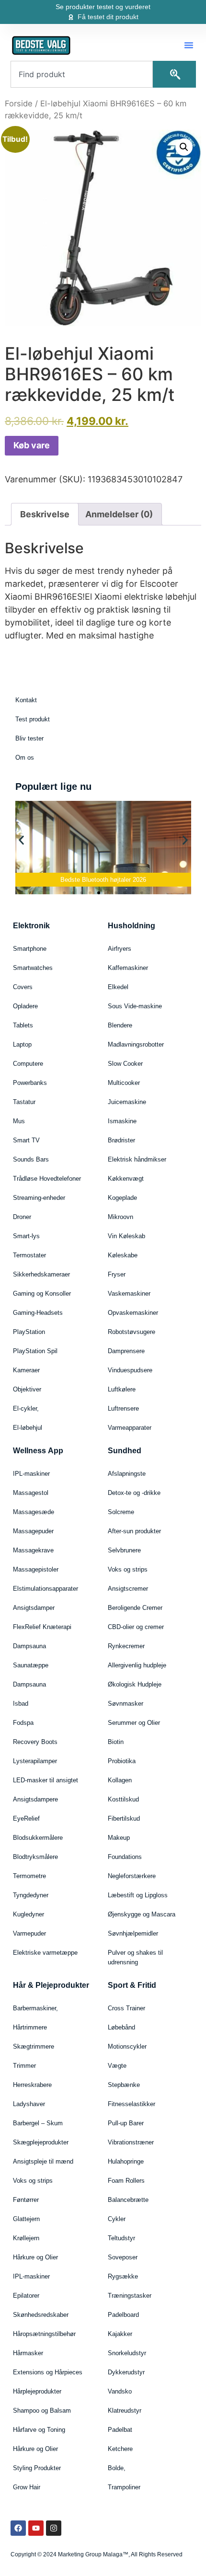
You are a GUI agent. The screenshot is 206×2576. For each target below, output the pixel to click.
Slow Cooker (125, 1064)
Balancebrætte (128, 2200)
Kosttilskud (123, 1799)
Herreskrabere (32, 2085)
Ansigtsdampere (35, 1799)
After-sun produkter (134, 1531)
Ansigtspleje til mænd (43, 2161)
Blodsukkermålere (38, 1838)
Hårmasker (28, 2353)
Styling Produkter (37, 2468)
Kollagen (120, 1780)
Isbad (21, 1704)
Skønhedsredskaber (41, 2315)
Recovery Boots (35, 1742)
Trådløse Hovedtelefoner (47, 1179)
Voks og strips (128, 1569)
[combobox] (82, 74)
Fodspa (23, 1723)
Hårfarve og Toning (39, 2430)
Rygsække (123, 2276)
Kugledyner (29, 1914)
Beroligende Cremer (135, 1608)
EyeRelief (26, 1818)
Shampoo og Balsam (42, 2411)
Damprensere (126, 1351)
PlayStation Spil (35, 1351)
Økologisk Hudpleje (135, 1684)
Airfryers (120, 949)
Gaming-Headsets (38, 1313)
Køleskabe (123, 1255)
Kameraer (26, 1370)
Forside (19, 103)
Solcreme (121, 1512)
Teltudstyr (121, 2238)
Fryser (117, 1274)
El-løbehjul (28, 1428)
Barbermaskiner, (35, 2008)
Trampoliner (124, 2487)
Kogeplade (122, 1198)
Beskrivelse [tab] (45, 514)
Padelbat (120, 2430)
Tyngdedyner (31, 1895)
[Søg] (174, 74)
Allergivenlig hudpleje (137, 1665)
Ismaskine (122, 1121)
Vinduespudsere (130, 1370)
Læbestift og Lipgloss (138, 1895)
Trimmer (24, 2066)
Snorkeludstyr (127, 2353)
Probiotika (122, 1761)
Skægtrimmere (34, 2046)
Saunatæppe (31, 1665)
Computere (28, 1064)
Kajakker (120, 2334)
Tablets (23, 1025)
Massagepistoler (36, 1569)
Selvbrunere (124, 1550)
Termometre (29, 1876)
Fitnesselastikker (132, 2104)
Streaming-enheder (39, 1198)
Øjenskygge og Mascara (142, 1914)
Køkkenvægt (126, 1179)
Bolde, (117, 2468)
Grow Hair (27, 2487)
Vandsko (120, 2391)
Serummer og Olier (134, 1723)
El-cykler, (26, 1408)
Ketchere (120, 2449)
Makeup (119, 1838)
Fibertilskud (124, 1818)
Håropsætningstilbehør (44, 2334)
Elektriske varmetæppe (45, 1953)
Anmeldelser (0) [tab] (119, 514)
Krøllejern (26, 2238)
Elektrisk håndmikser (137, 1159)
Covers (23, 987)
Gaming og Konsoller (42, 1294)
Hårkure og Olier (35, 2257)
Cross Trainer (126, 2008)
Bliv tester (29, 738)
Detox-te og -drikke (134, 1493)
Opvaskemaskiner (133, 1313)
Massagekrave (33, 1550)
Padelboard (123, 2315)
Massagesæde (34, 1512)
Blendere (120, 1025)
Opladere (25, 1006)
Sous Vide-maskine (135, 1006)
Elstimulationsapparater (46, 1589)
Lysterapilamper (35, 1761)
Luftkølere (122, 1389)
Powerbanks (30, 1083)
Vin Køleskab (126, 1236)
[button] (189, 45)
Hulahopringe (126, 2161)
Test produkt (33, 719)
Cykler (117, 2219)
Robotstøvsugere (132, 1332)
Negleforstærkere (132, 1876)
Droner (22, 1217)
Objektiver (27, 1389)
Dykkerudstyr (126, 2372)
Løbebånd (121, 2027)
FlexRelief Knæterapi (42, 1627)
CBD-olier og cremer (136, 1627)
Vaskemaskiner (129, 1294)
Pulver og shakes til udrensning (135, 1957)
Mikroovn (120, 1217)
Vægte (117, 2066)
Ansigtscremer (128, 1589)
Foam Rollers (126, 2181)
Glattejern (26, 2219)
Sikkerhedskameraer (41, 1274)
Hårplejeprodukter (37, 2391)
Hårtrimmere (30, 2027)
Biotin (116, 1742)
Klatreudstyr (125, 2411)
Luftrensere (123, 1408)
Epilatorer (26, 2296)
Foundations (125, 1857)
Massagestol (31, 1493)
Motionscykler (127, 2046)
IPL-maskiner (31, 1474)
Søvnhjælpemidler (133, 1933)
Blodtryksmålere (35, 1857)
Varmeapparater (130, 1428)
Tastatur (24, 1102)
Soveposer (123, 2257)
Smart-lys (26, 1236)
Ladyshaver (29, 2104)
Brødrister (121, 1140)
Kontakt (26, 700)
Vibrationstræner (131, 2142)
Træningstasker (130, 2296)
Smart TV (26, 1140)
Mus (19, 1121)
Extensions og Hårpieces (48, 2372)
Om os (25, 758)
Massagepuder (33, 1531)
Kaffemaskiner (128, 968)
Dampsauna (29, 1646)
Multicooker (124, 1083)
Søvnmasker (126, 1704)
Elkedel (118, 987)
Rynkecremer (126, 1646)
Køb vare (32, 445)
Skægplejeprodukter (41, 2142)
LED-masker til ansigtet (46, 1780)
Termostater (29, 1255)
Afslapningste (127, 1474)
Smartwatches (33, 968)
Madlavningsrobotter (136, 1044)
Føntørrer (26, 2200)
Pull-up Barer (126, 2123)
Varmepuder (29, 1933)
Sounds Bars (31, 1159)
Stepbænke (124, 2085)
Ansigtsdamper (34, 1608)
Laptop (22, 1044)
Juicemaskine (127, 1102)
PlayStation (29, 1332)
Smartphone (30, 949)
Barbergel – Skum (38, 2123)
